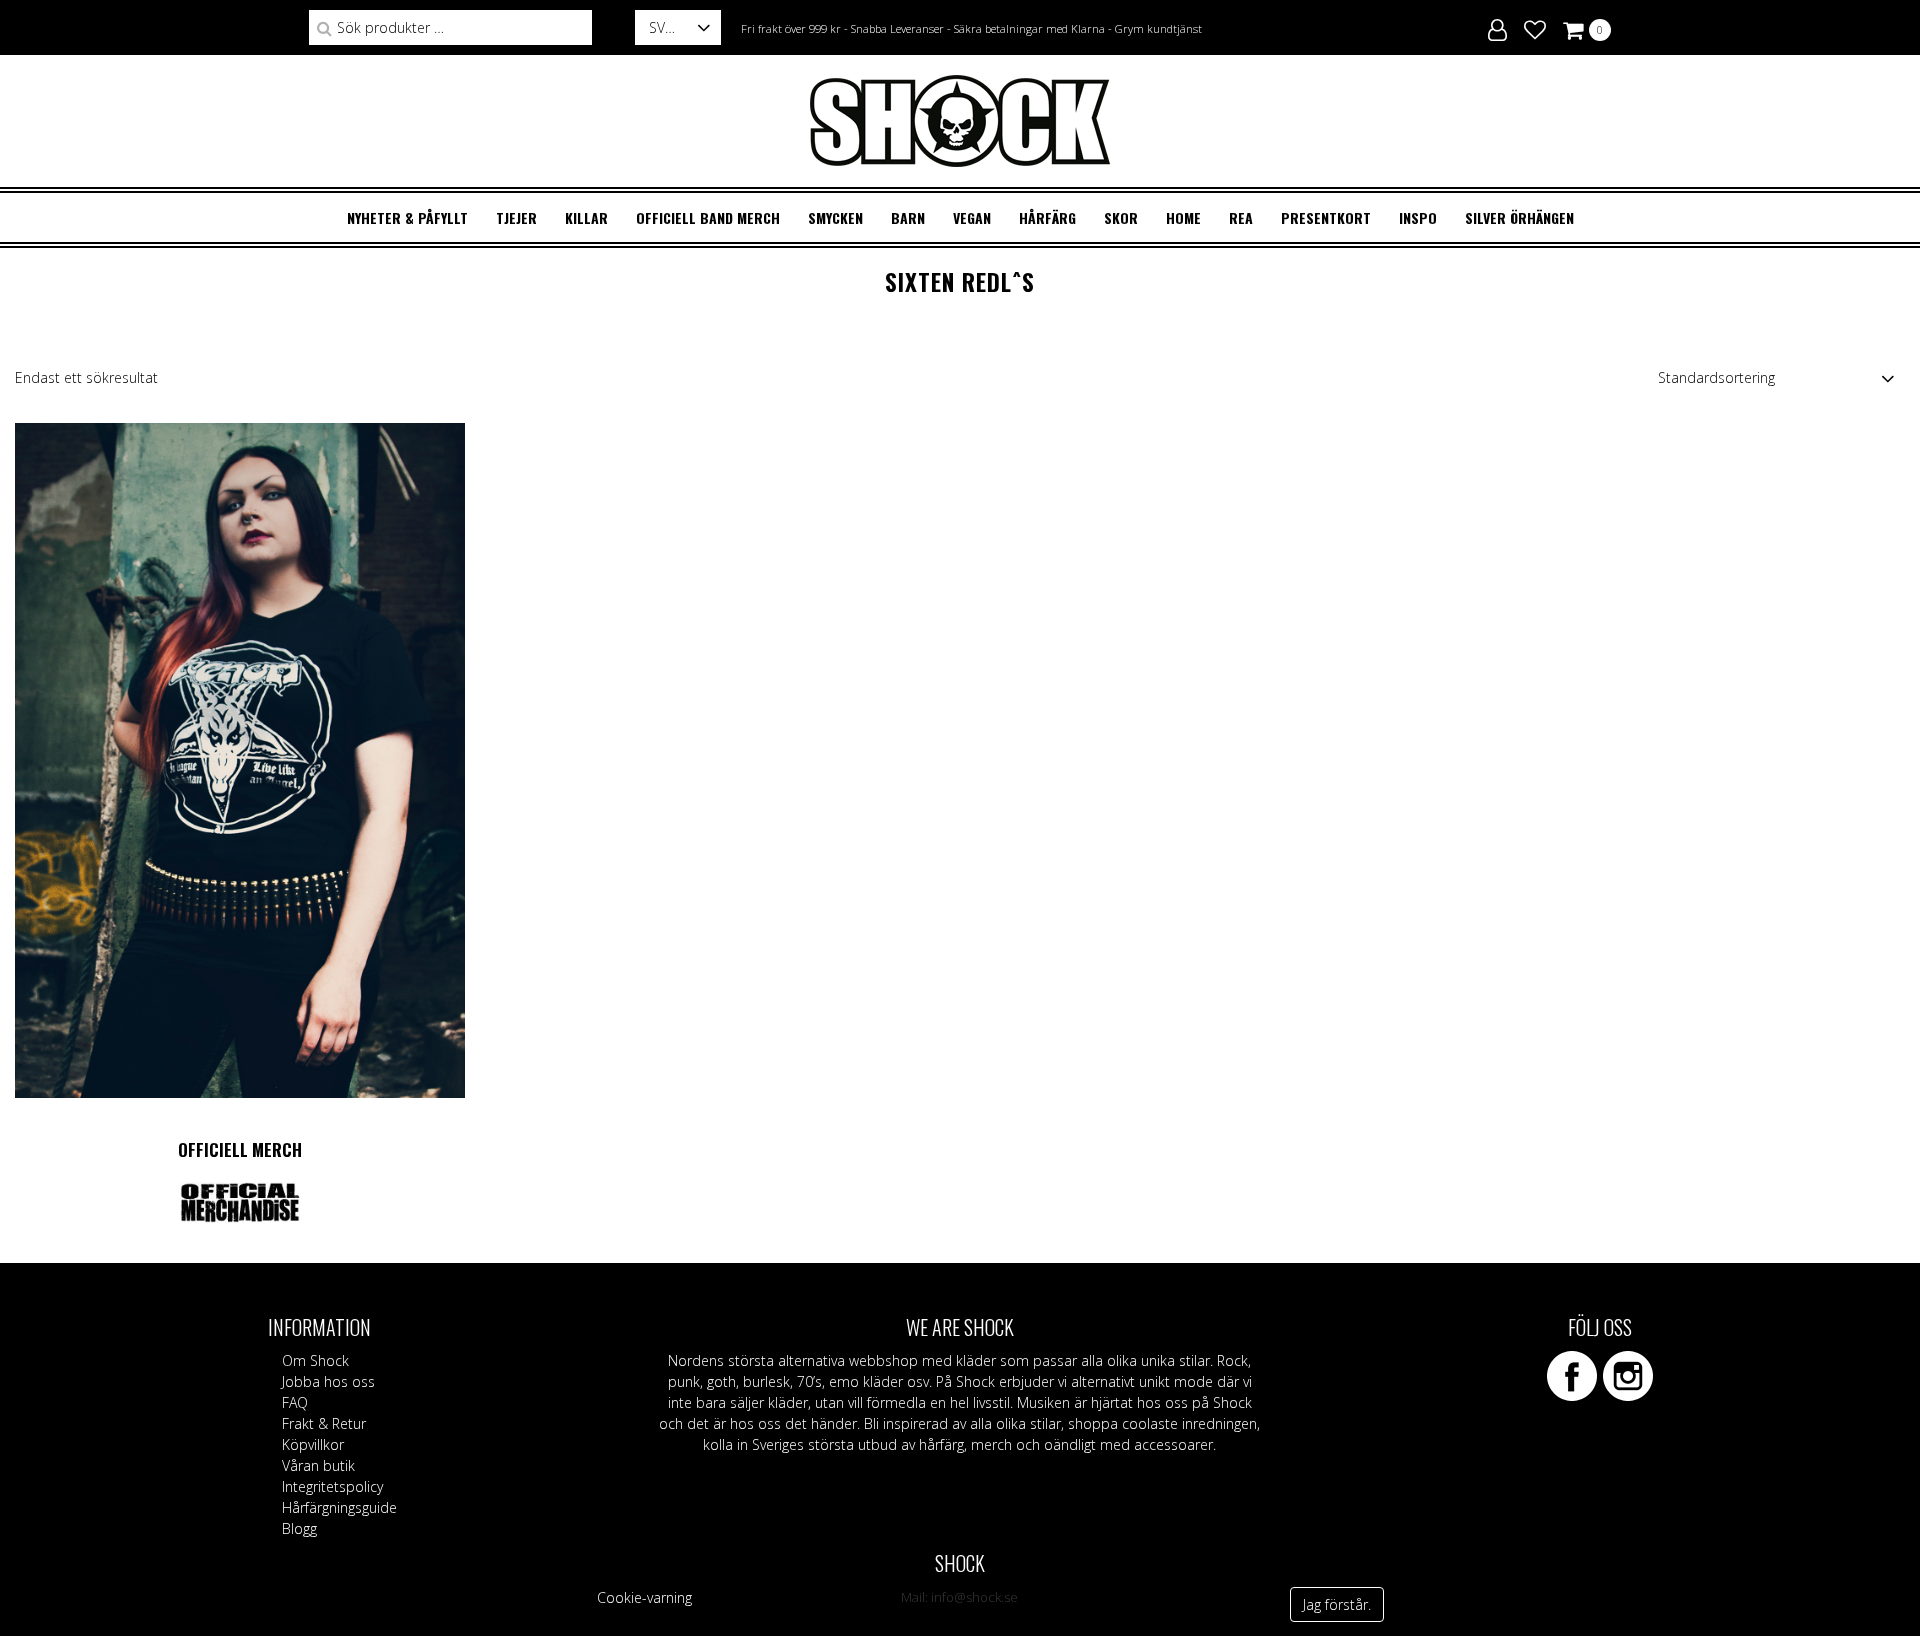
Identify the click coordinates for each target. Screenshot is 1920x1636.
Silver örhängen (1519, 217)
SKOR (1121, 217)
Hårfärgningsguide (339, 1507)
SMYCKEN (835, 217)
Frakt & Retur (324, 1423)
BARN (908, 217)
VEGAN (972, 217)
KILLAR (586, 217)
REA (1241, 217)
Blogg (299, 1528)
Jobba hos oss (328, 1381)
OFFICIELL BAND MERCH (708, 217)
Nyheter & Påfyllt (407, 217)
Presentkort (1326, 217)
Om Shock (315, 1360)
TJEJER (516, 217)
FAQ (295, 1402)
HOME (1183, 217)
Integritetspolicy (332, 1486)
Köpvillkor (313, 1444)
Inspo (1418, 217)
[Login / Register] (1497, 27)
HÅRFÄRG (1047, 217)
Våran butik (318, 1465)
